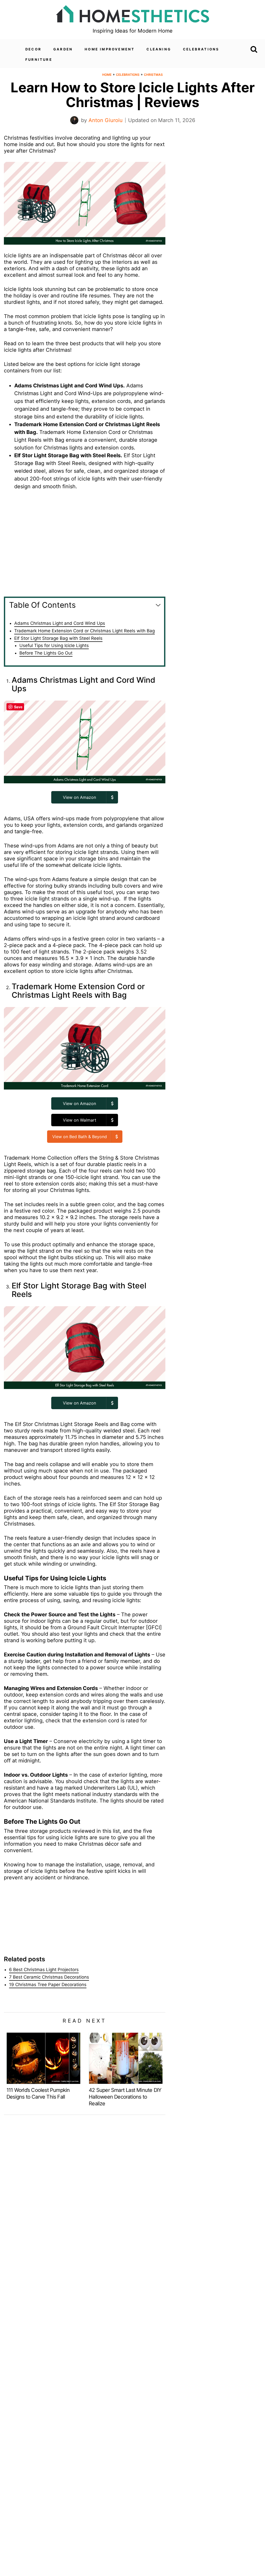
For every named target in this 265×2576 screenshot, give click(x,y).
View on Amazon (79, 797)
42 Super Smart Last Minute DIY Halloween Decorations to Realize (125, 2097)
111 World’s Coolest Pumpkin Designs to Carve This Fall (38, 2093)
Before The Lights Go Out (46, 653)
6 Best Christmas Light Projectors (44, 1970)
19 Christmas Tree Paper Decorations (48, 1985)
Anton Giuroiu (106, 120)
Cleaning (159, 49)
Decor (33, 49)
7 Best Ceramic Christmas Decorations (49, 1977)
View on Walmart (80, 1120)
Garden (63, 49)
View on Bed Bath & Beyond (80, 1137)
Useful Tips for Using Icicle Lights (54, 645)
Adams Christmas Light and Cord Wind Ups (60, 623)
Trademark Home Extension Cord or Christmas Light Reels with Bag (84, 631)
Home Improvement (110, 49)
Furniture (39, 59)
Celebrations (201, 49)
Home (107, 75)
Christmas (153, 75)
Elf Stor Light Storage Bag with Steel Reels (58, 638)
